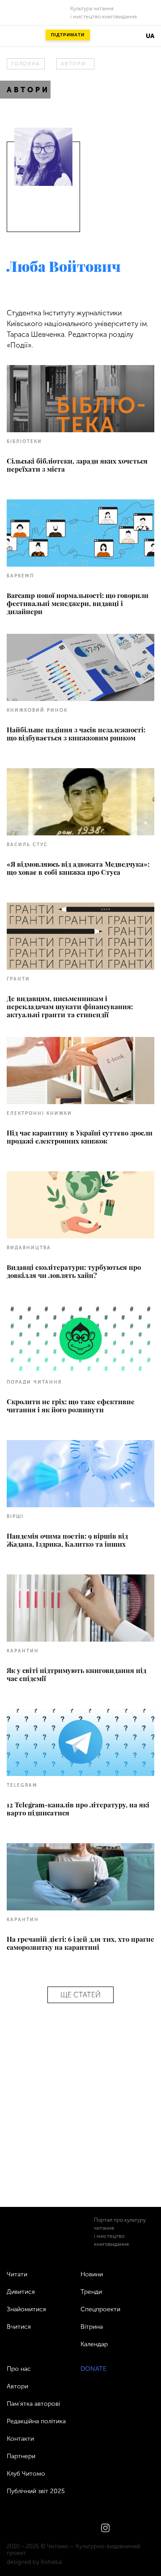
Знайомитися (26, 2309)
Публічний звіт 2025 (36, 2491)
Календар (94, 2344)
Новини (92, 2274)
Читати (17, 2274)
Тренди (91, 2292)
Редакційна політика (36, 2421)
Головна (25, 64)
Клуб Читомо (26, 2474)
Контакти (20, 2439)
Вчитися (19, 2327)
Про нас (19, 2369)
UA (150, 36)
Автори (73, 64)
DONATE (93, 2369)
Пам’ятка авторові (33, 2404)
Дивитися (21, 2292)
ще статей (80, 1995)
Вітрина (92, 2327)
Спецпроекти (100, 2309)
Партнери (21, 2456)
